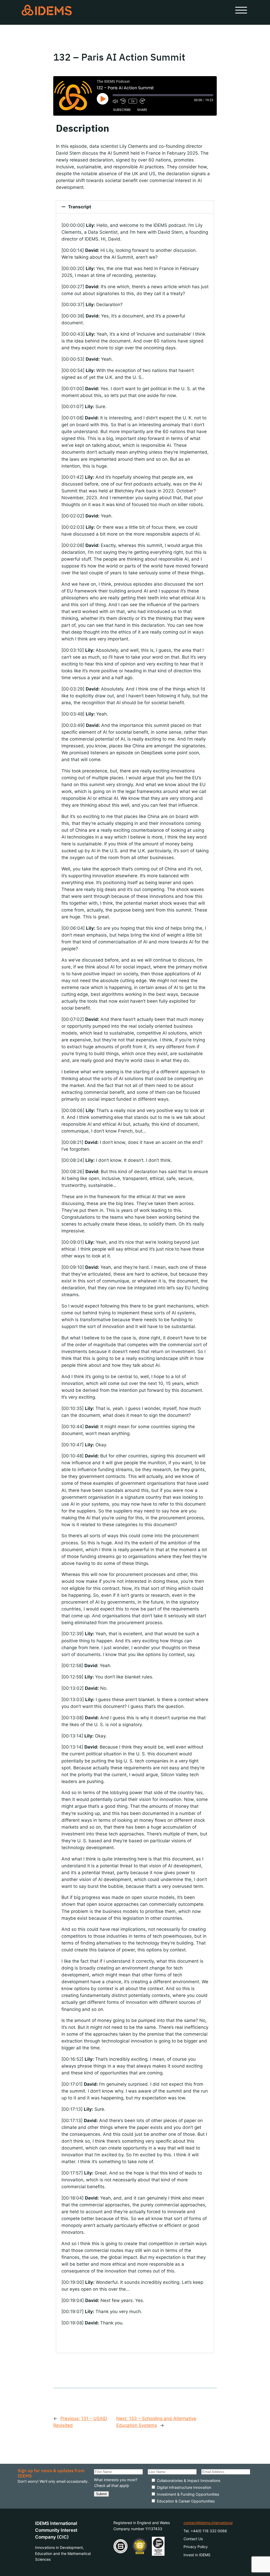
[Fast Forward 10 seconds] (142, 101)
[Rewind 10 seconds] (123, 101)
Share (142, 110)
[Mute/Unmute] (115, 101)
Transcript (80, 207)
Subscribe (122, 110)
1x (133, 101)
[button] (135, 207)
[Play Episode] (103, 99)
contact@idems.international (208, 2523)
